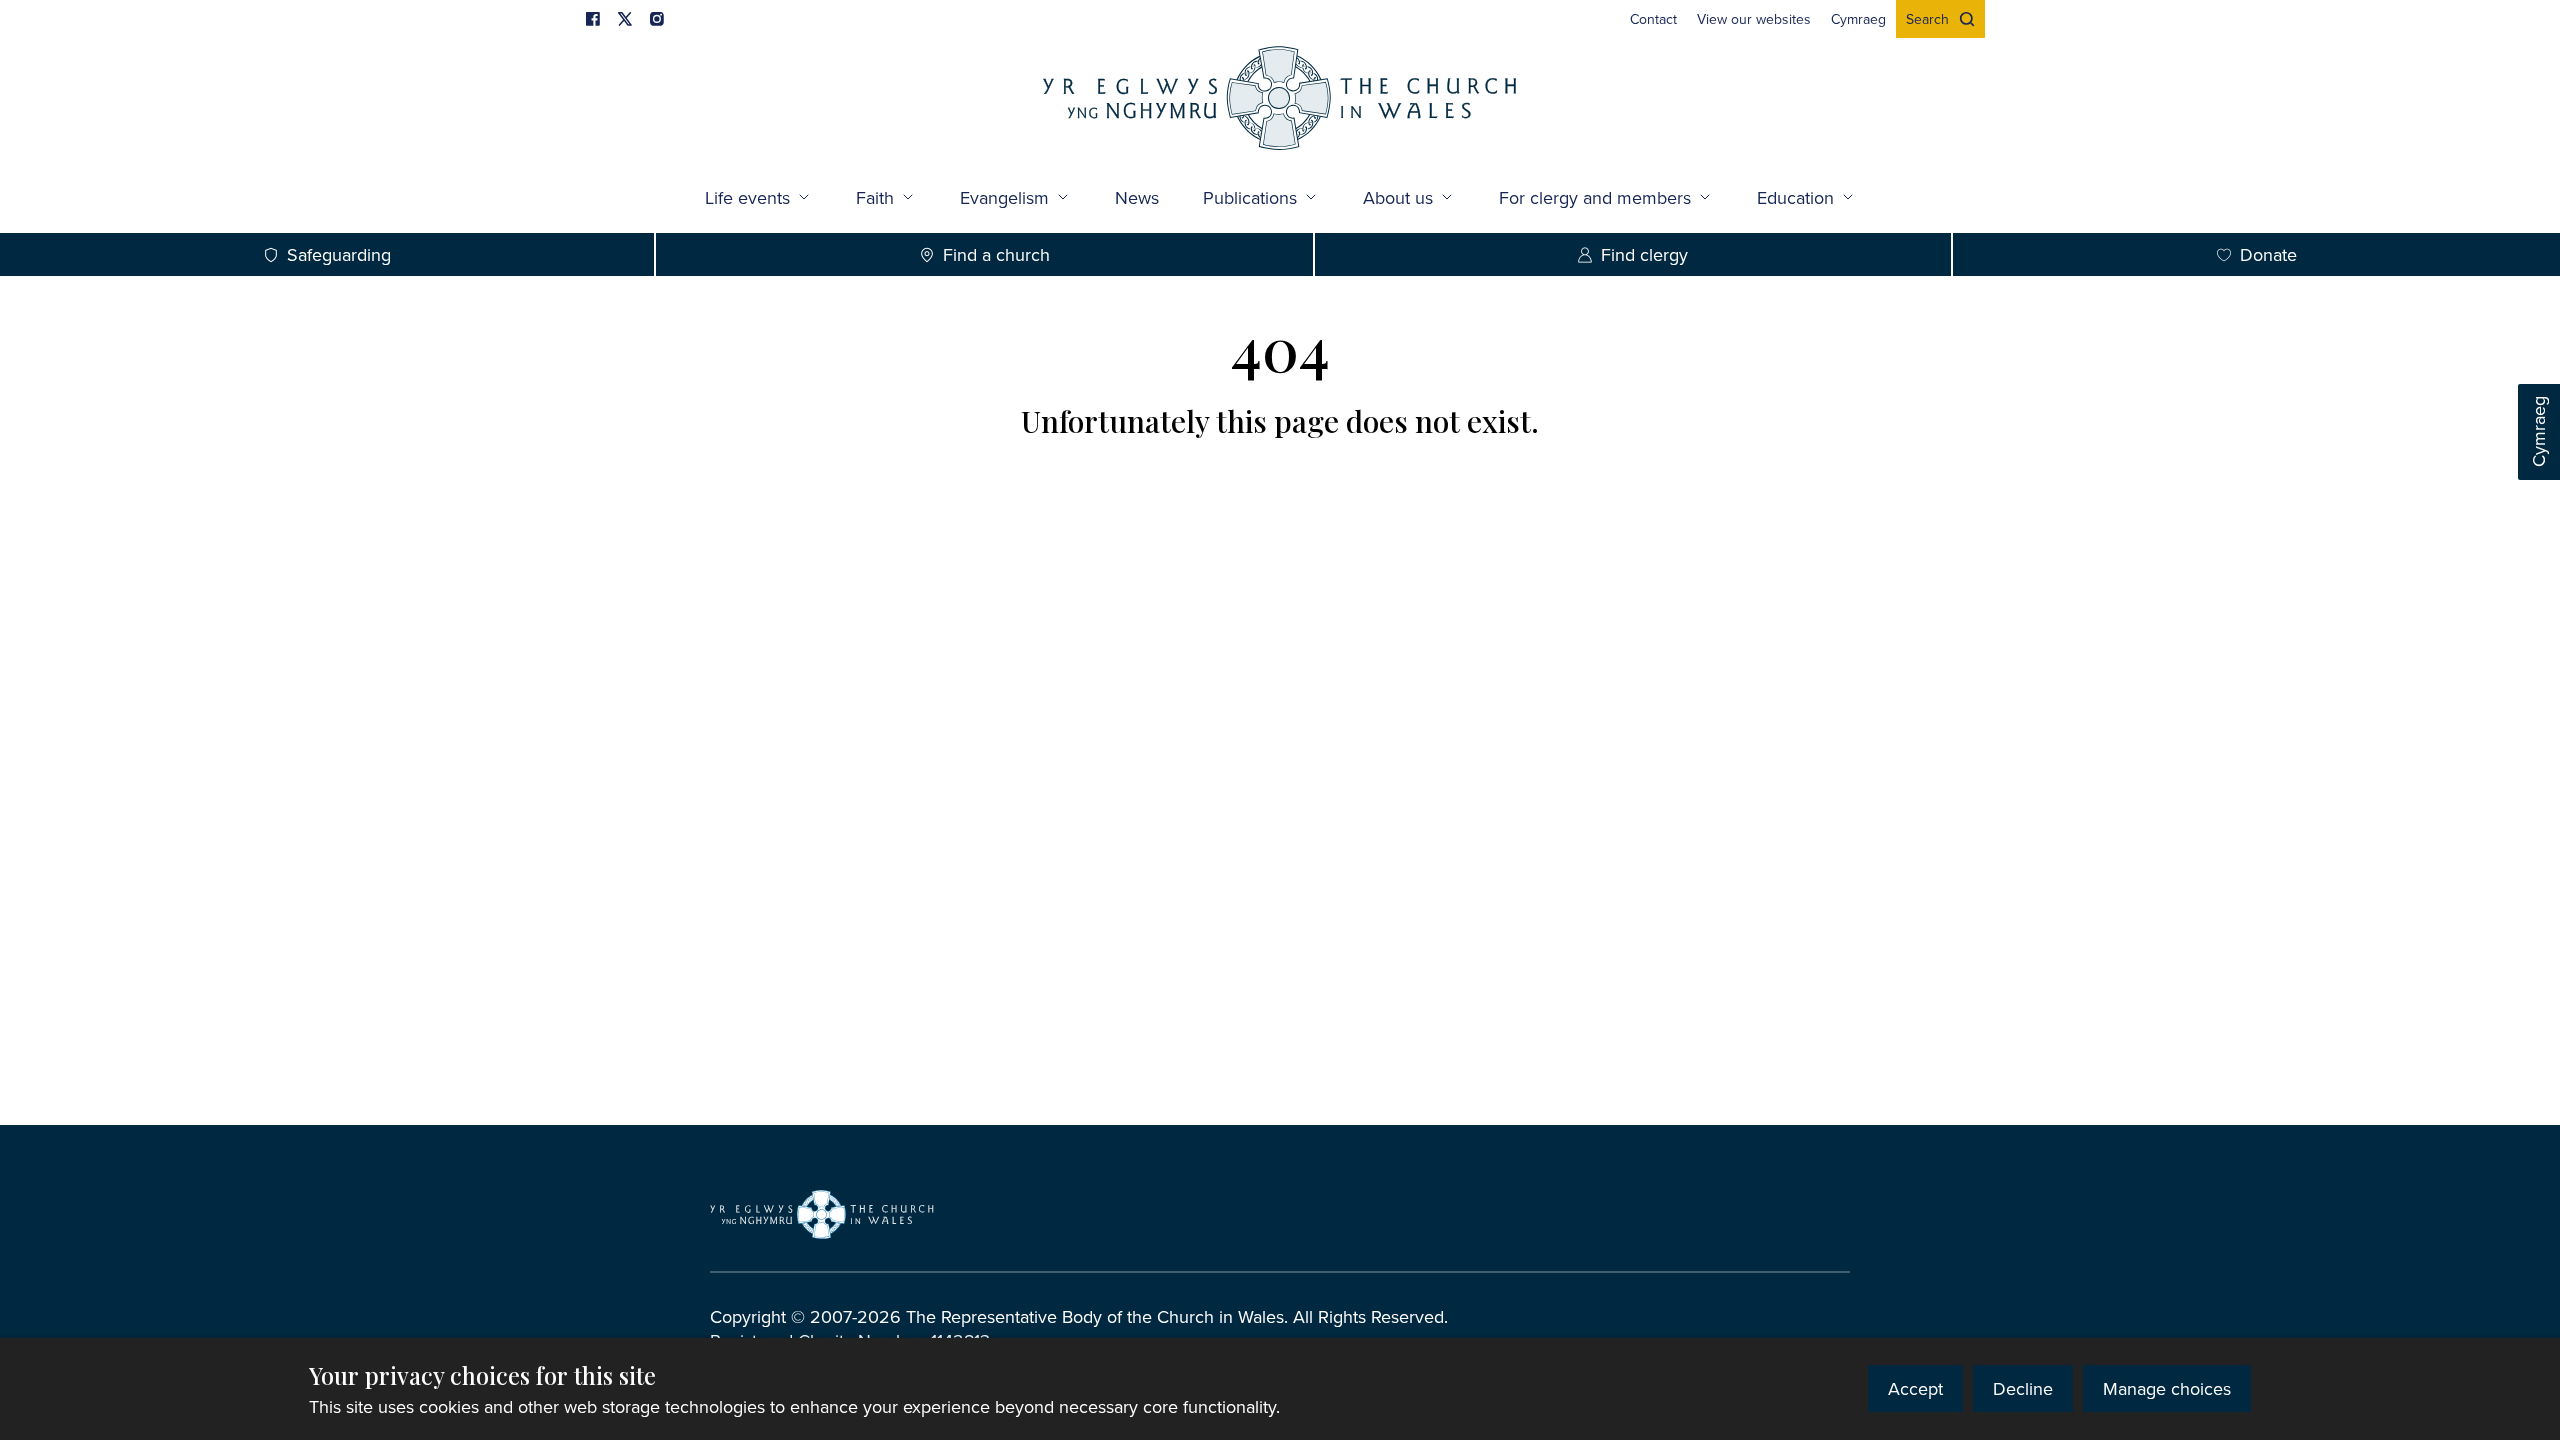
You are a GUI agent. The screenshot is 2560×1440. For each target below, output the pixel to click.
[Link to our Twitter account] (625, 19)
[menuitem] (1653, 19)
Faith (875, 197)
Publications (1250, 197)
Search (1927, 19)
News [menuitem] (1137, 197)
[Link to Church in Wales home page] (822, 1214)
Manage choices (2167, 1388)
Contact (1653, 19)
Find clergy (1644, 254)
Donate (2268, 254)
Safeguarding (339, 254)
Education (1795, 197)
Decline (2023, 1388)
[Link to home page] (1280, 100)
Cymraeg (2538, 432)
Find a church (996, 254)
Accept (1915, 1388)
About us (1398, 197)
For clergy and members (1595, 197)
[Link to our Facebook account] (593, 19)
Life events (747, 197)
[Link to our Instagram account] (657, 19)
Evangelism (1004, 197)
